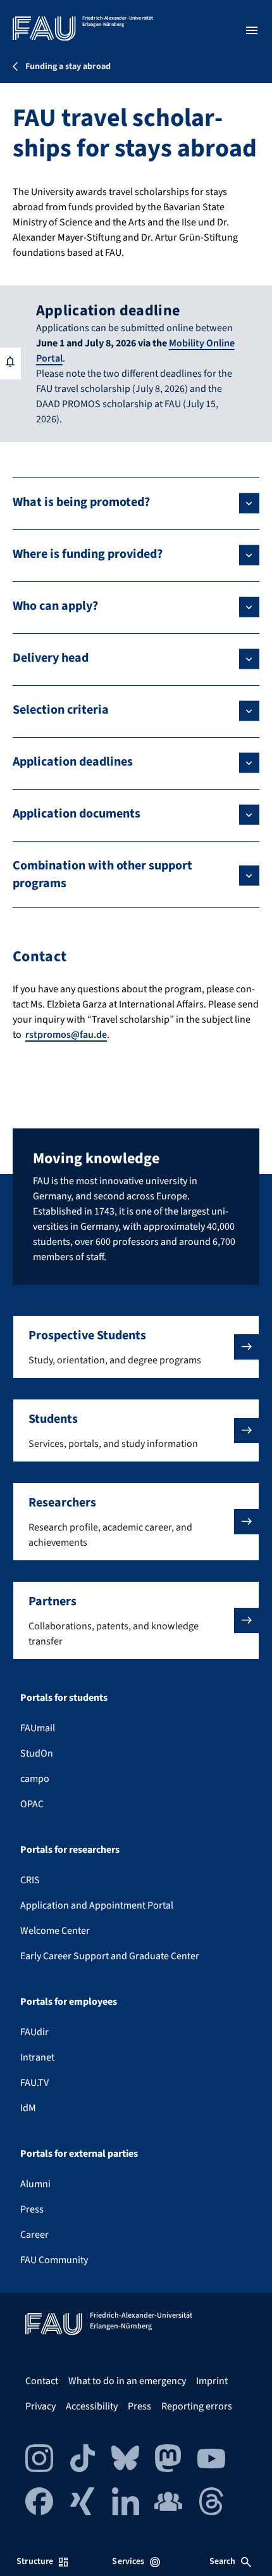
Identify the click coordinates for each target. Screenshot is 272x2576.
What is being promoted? (81, 502)
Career (34, 2235)
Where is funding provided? (88, 554)
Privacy (40, 2406)
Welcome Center (55, 1931)
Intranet (37, 2057)
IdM (28, 2108)
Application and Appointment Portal (97, 1905)
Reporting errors (197, 2406)
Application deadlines (73, 762)
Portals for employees (69, 2002)
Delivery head (51, 658)
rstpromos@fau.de (66, 1035)
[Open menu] (252, 30)
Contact (42, 2381)
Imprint (212, 2381)
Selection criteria (61, 710)
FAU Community (54, 2260)
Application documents (77, 814)
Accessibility (92, 2406)
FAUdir (34, 2032)
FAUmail (38, 1728)
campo (35, 1779)
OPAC (32, 1804)
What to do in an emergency (127, 2381)
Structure (35, 2561)
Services (128, 2561)
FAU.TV (34, 2083)
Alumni (35, 2184)
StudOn (37, 1753)
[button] (136, 1347)
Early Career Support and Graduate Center (110, 1956)
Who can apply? (55, 606)
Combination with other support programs (102, 874)
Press (32, 2209)
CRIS (30, 1880)
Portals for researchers (70, 1850)
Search (223, 2561)
